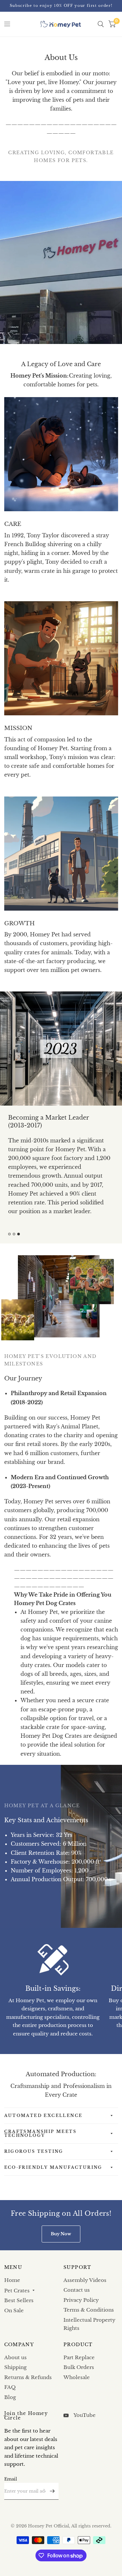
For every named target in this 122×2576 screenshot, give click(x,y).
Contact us (77, 2290)
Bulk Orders (79, 2367)
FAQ (10, 2387)
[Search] (101, 24)
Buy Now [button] (61, 2234)
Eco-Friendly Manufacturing (53, 2167)
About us (15, 2357)
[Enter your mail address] (52, 2491)
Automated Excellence (43, 2115)
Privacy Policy (81, 2300)
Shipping (15, 2367)
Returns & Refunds (28, 2377)
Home (12, 2280)
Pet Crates (17, 2291)
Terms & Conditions (89, 2310)
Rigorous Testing (34, 2151)
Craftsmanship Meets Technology (41, 2133)
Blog (10, 2397)
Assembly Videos (85, 2280)
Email (11, 2479)
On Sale (14, 2310)
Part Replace (79, 2357)
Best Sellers (19, 2300)
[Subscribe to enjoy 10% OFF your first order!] (61, 6)
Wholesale (77, 2377)
